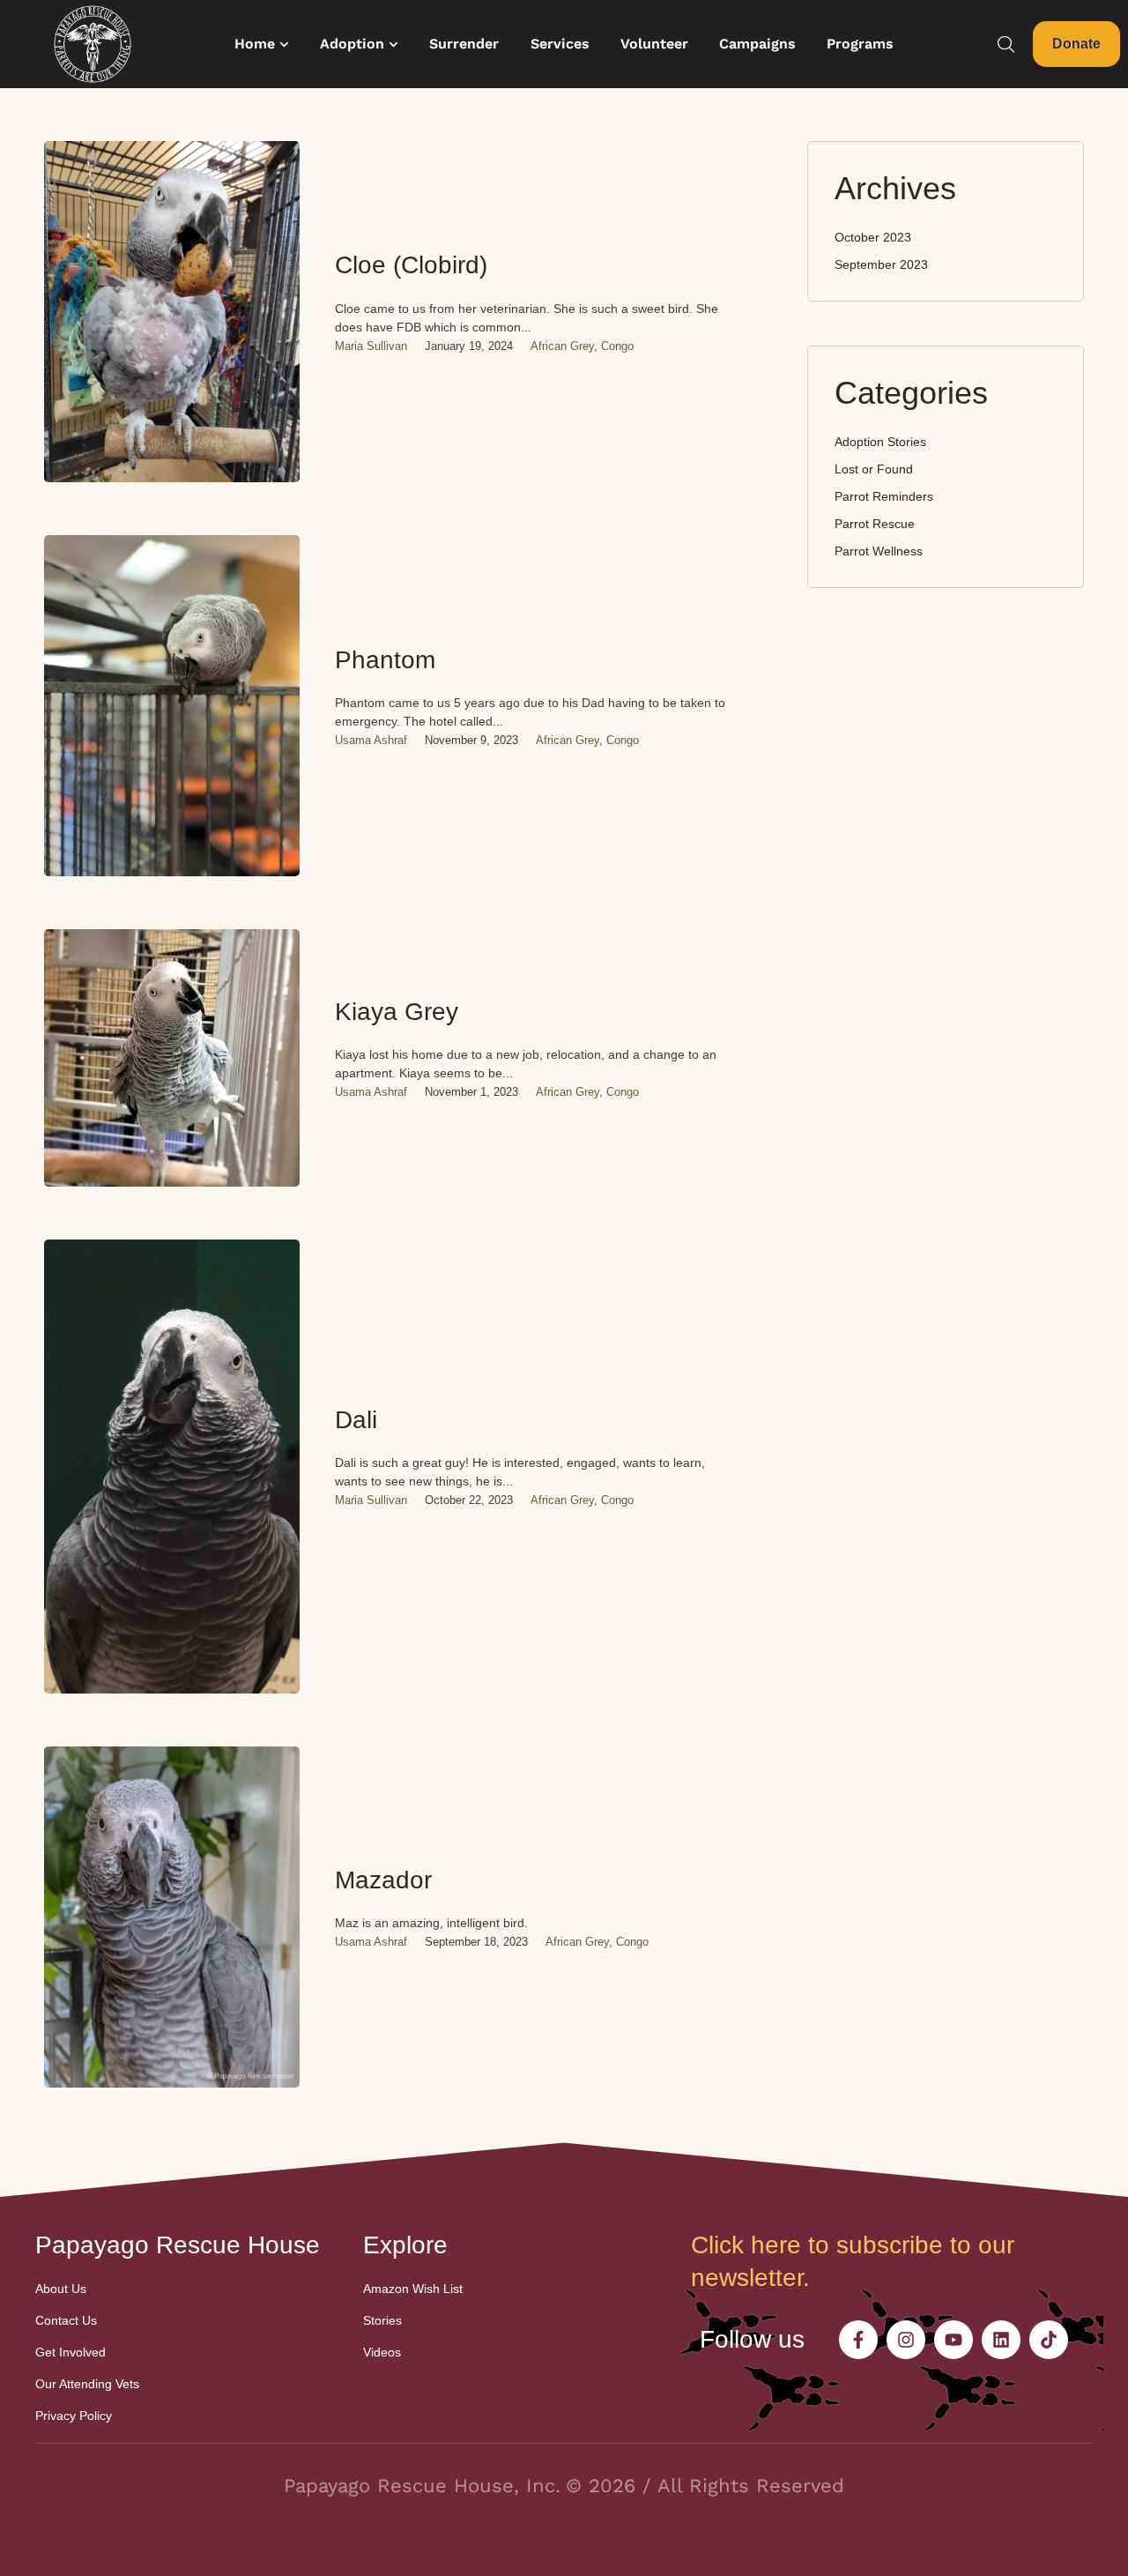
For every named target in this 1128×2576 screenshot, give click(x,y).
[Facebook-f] (858, 2340)
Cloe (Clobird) (411, 265)
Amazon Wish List (413, 2289)
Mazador (383, 1880)
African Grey (562, 346)
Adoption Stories (880, 442)
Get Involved (70, 2352)
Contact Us (66, 2320)
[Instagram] (906, 2340)
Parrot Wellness (879, 551)
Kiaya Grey (397, 1012)
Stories (382, 2320)
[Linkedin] (1001, 2340)
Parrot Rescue (875, 524)
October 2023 (873, 237)
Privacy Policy (74, 2416)
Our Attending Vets (87, 2384)
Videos (382, 2352)
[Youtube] (954, 2340)
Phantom (385, 660)
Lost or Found (874, 469)
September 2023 (881, 264)
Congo (617, 346)
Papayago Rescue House (178, 2245)
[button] (284, 45)
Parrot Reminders (884, 496)
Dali (356, 1420)
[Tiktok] (1049, 2340)
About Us (61, 2289)
